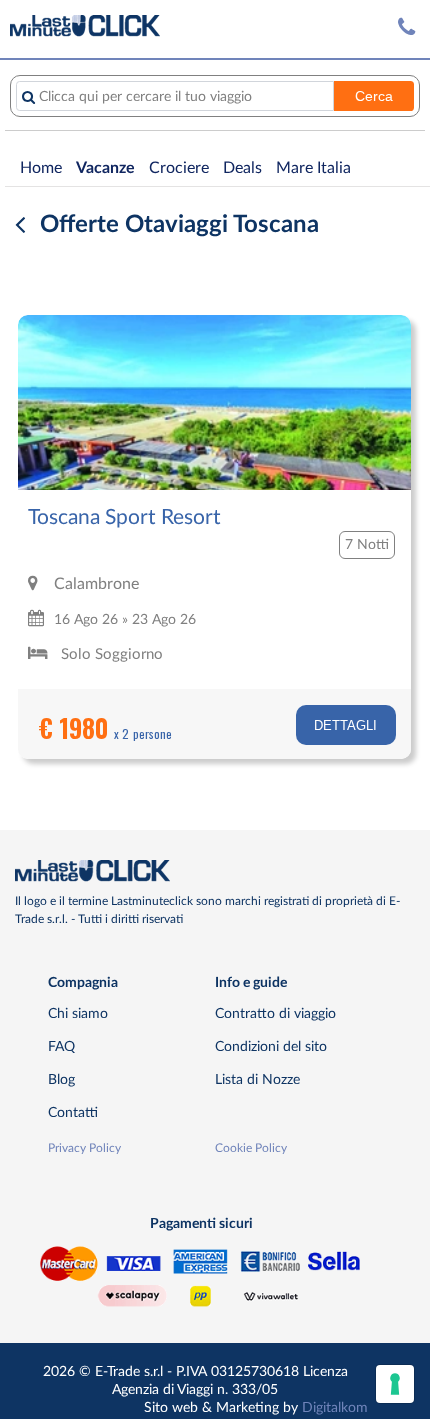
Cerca (374, 96)
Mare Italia (313, 168)
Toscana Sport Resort (124, 517)
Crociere (179, 168)
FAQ (61, 1046)
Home (41, 168)
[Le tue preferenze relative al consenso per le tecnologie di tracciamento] (395, 1384)
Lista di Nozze (257, 1079)
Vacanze (105, 168)
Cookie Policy (251, 1148)
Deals (242, 168)
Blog (61, 1079)
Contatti (73, 1112)
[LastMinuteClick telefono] (406, 27)
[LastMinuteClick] (207, 871)
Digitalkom (335, 1407)
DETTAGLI (345, 725)
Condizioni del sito (271, 1046)
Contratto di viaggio (275, 1013)
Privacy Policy (84, 1148)
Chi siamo (78, 1013)
